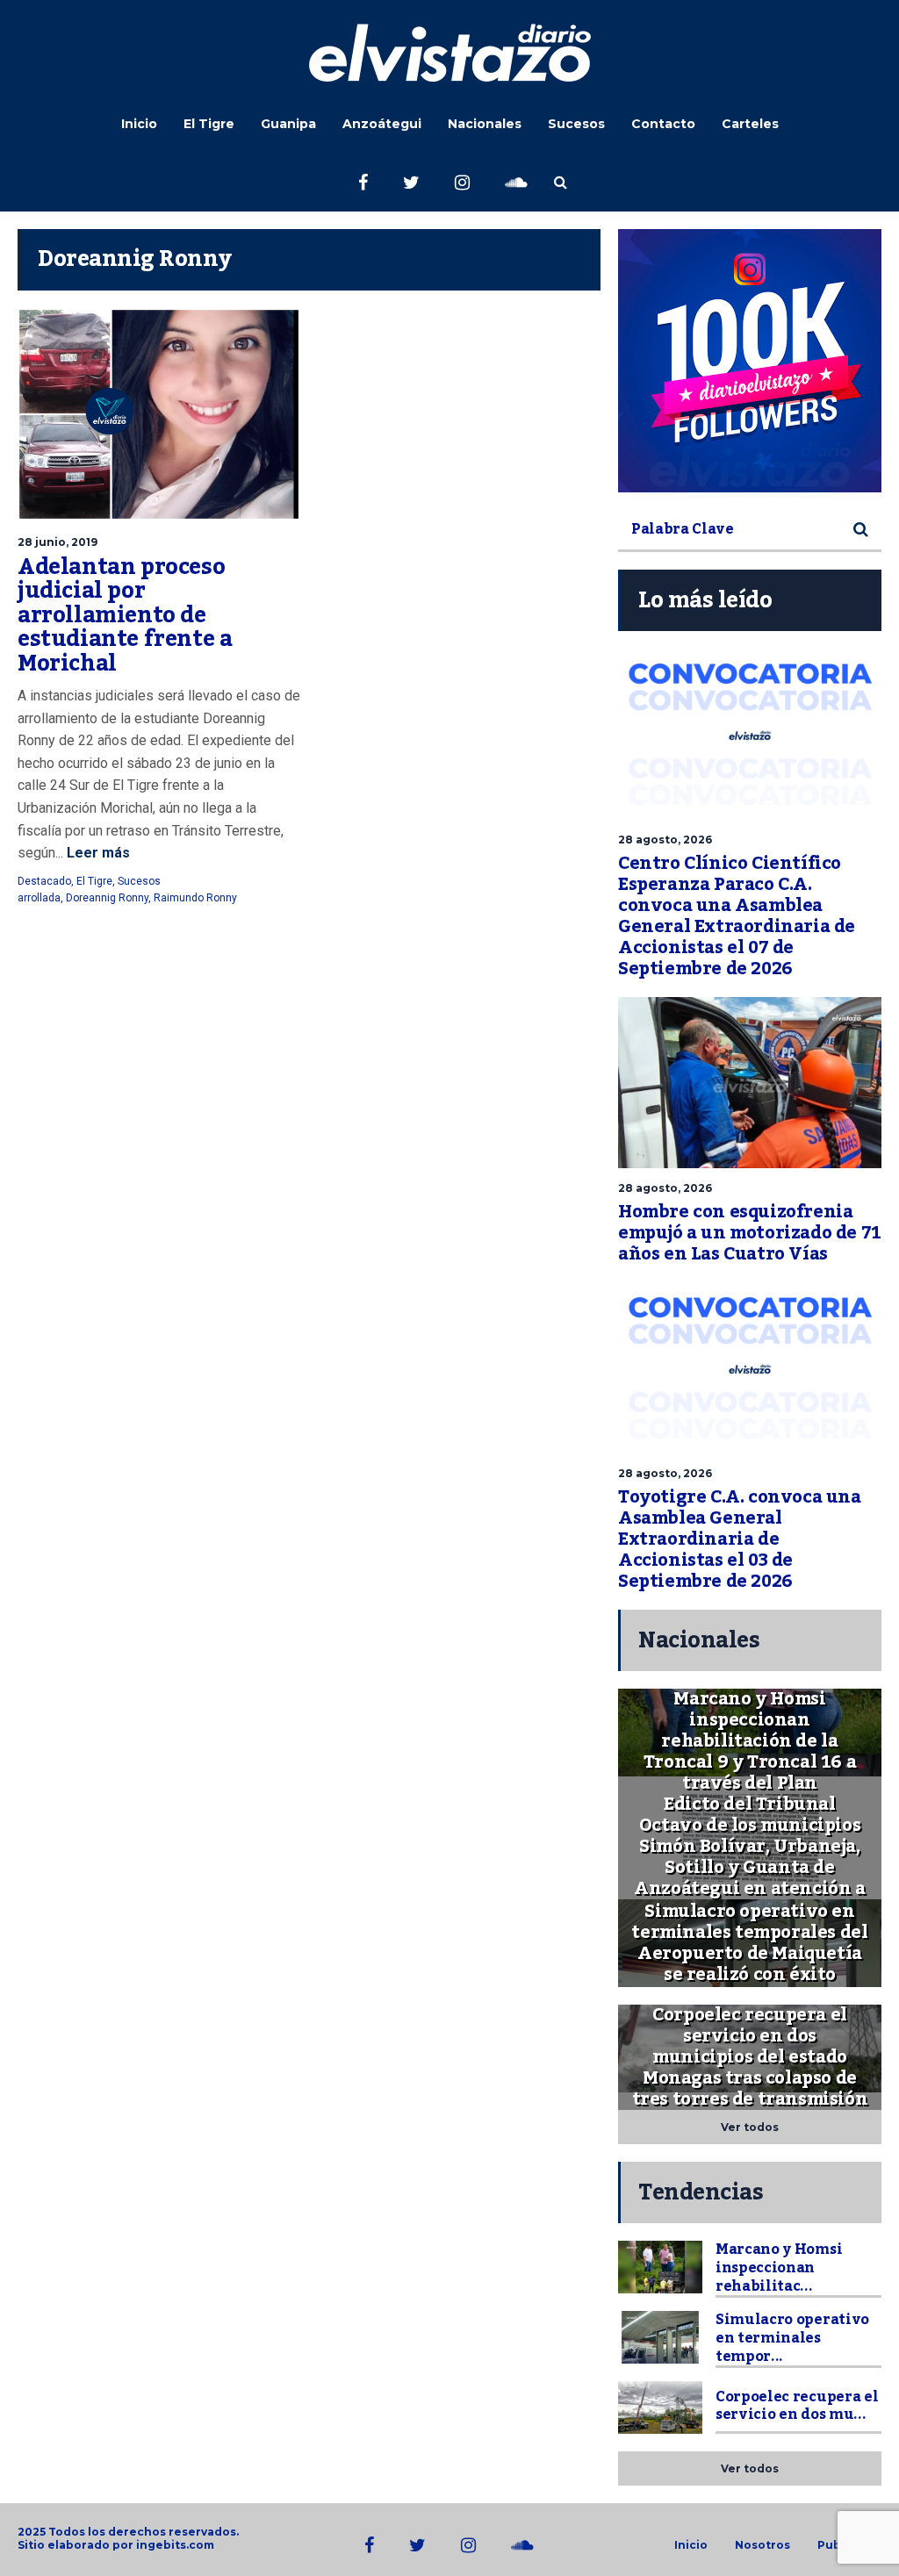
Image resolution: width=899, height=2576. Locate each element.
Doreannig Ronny (107, 898)
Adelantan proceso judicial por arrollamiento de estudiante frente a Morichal (125, 615)
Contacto (663, 124)
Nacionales (485, 124)
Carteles (750, 124)
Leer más (97, 853)
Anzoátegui (382, 124)
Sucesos (576, 124)
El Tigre (209, 124)
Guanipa (288, 124)
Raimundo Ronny (195, 898)
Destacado (44, 881)
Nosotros (762, 2545)
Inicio (139, 124)
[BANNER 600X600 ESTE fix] (750, 361)
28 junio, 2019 (58, 542)
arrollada (39, 898)
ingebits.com (175, 2545)
